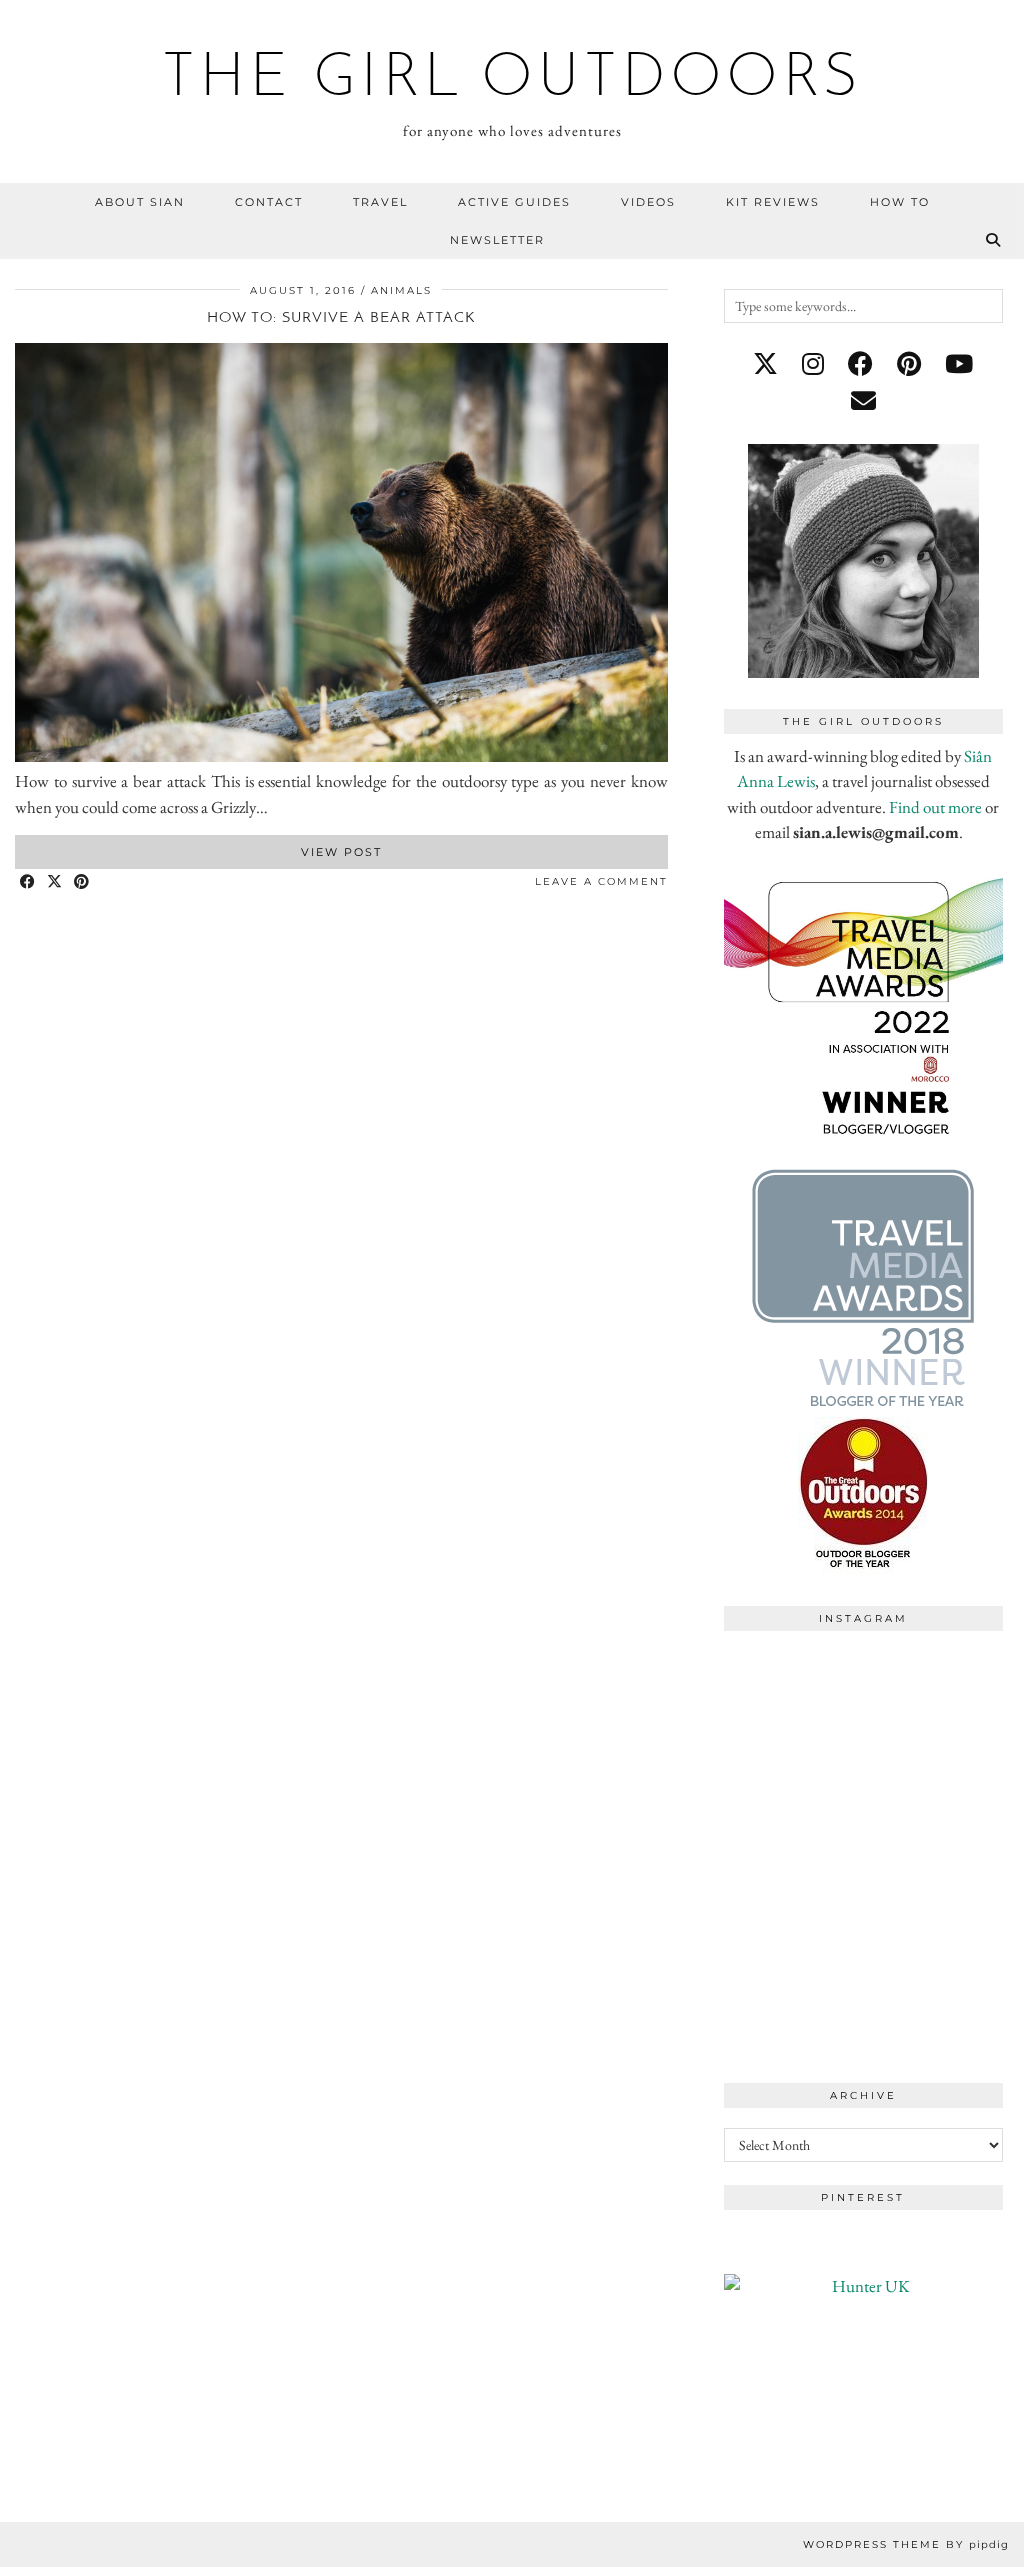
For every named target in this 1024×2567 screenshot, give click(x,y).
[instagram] (813, 364)
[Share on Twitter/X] (55, 882)
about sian (140, 202)
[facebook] (860, 364)
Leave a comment (601, 881)
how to (900, 202)
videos (648, 202)
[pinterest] (909, 364)
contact (269, 202)
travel (380, 202)
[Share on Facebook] (28, 882)
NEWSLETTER (497, 240)
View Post (341, 852)
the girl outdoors (512, 80)
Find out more (935, 807)
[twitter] (765, 364)
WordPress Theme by (906, 2544)
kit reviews (773, 202)
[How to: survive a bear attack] (341, 756)
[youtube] (959, 364)
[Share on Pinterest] (82, 882)
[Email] (863, 401)
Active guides (514, 202)
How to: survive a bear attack (341, 318)
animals (401, 290)
